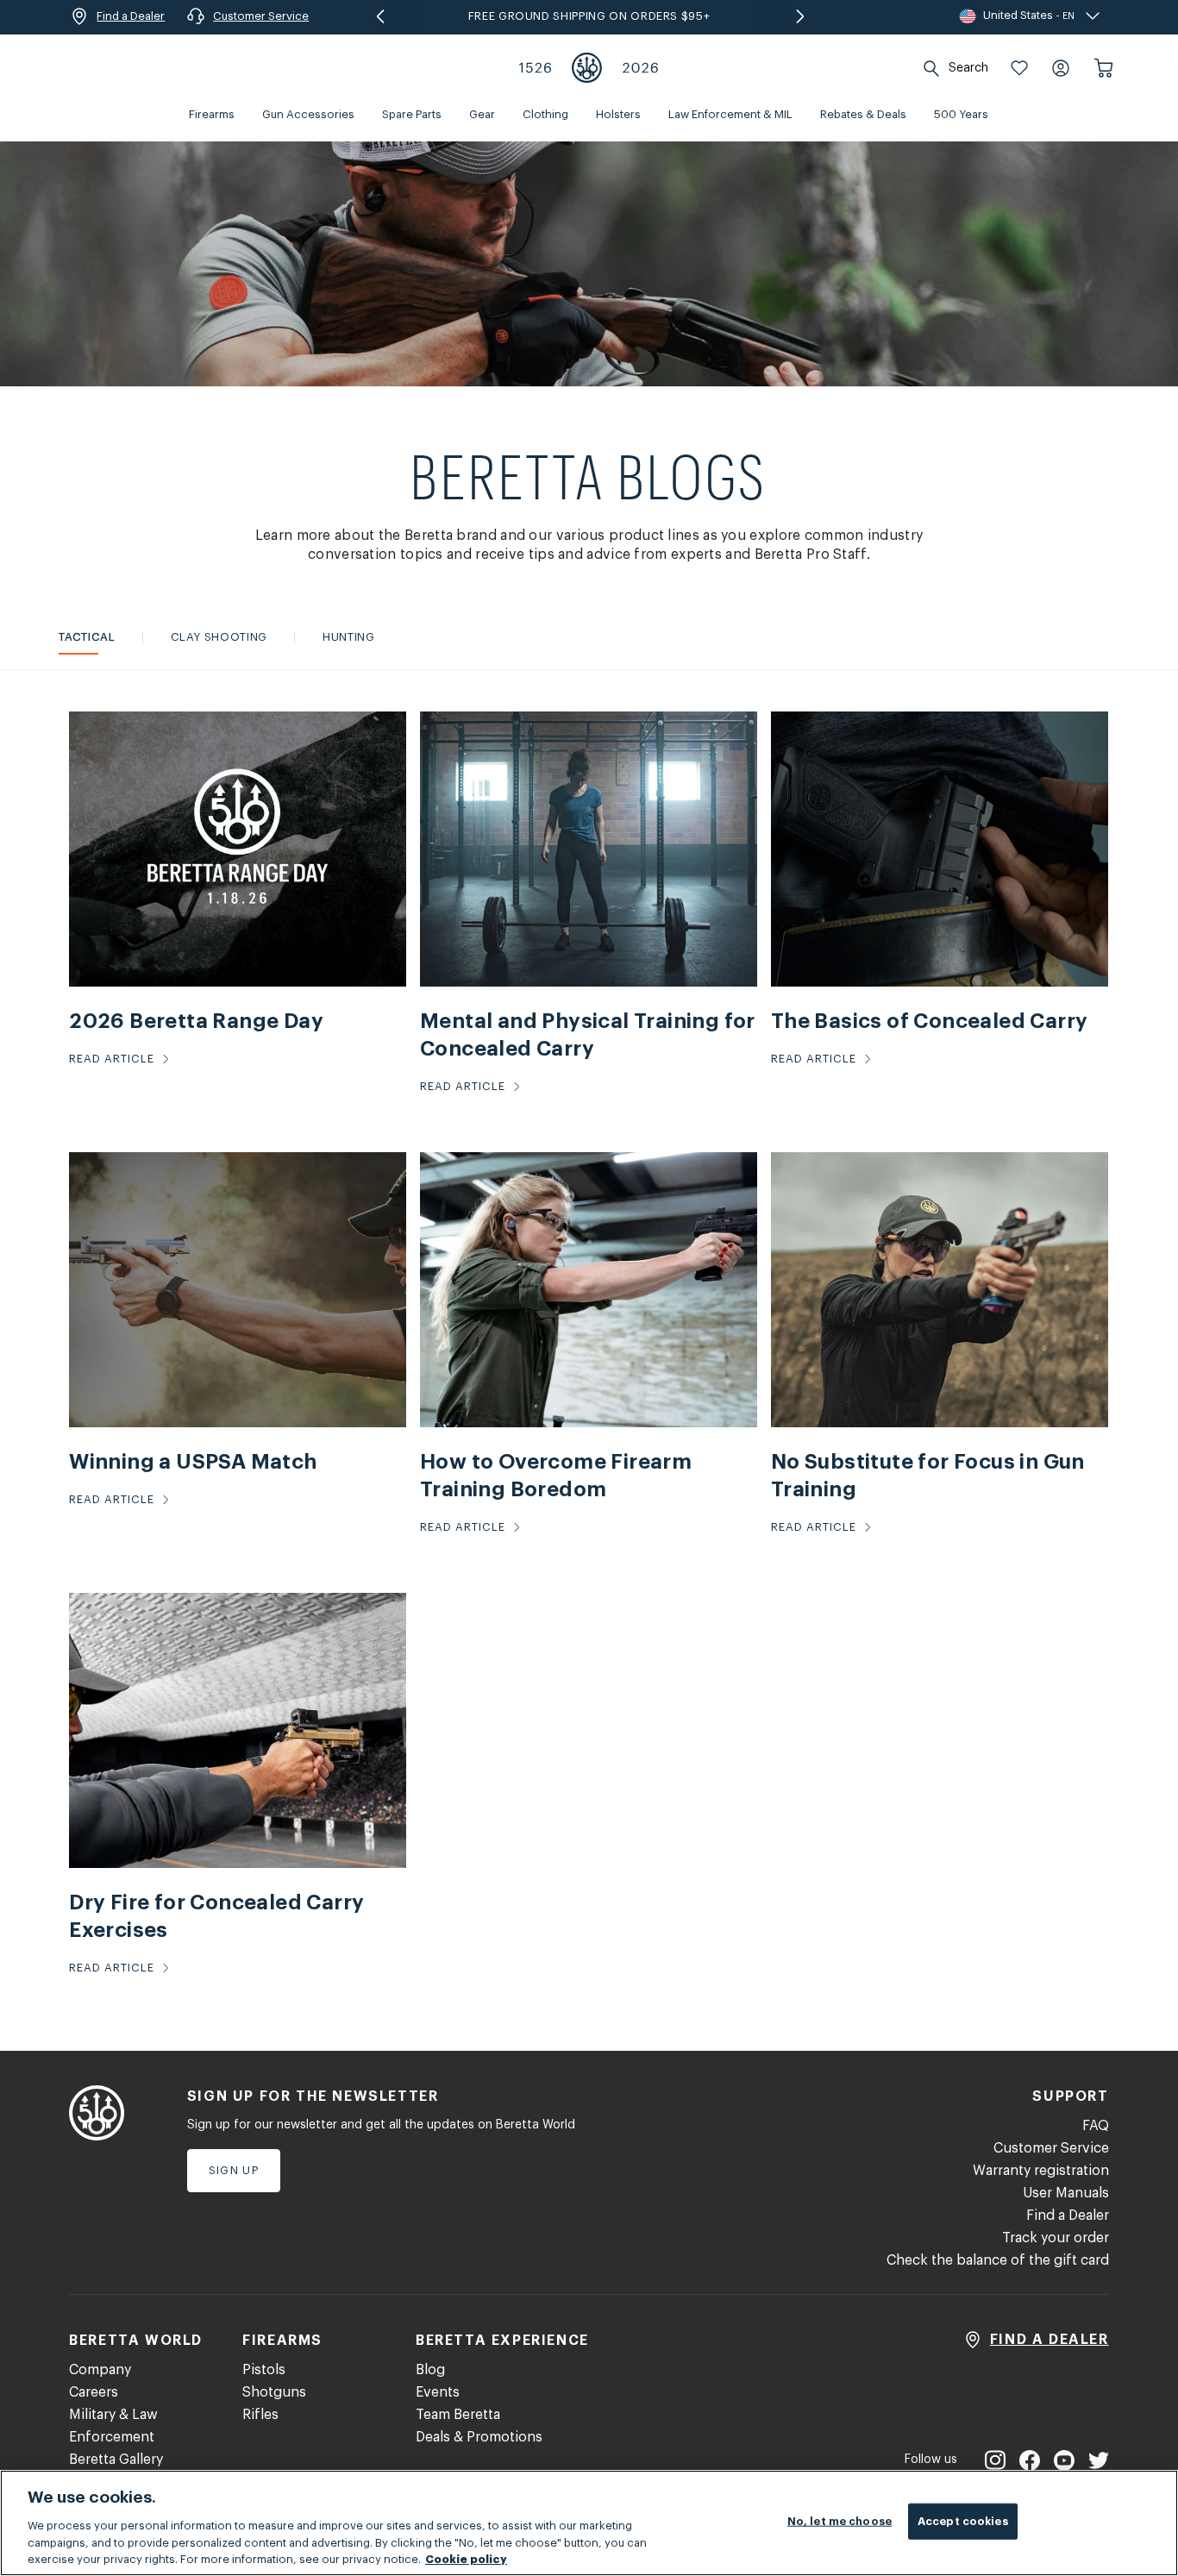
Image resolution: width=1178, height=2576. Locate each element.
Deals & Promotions (479, 2437)
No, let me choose (840, 2521)
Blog (430, 2370)
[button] (1019, 68)
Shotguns (274, 2392)
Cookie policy (466, 2558)
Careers (94, 2392)
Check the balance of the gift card (998, 2260)
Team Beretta (458, 2415)
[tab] (87, 637)
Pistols (264, 2370)
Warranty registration (1041, 2171)
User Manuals (1066, 2193)
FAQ (1096, 2126)
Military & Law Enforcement (113, 2426)
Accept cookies (963, 2521)
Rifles (260, 2415)
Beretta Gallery (116, 2460)
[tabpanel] (589, 1360)
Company (100, 2370)
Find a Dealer (1068, 2216)
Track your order (1056, 2238)
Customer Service (1051, 2148)
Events (438, 2392)
